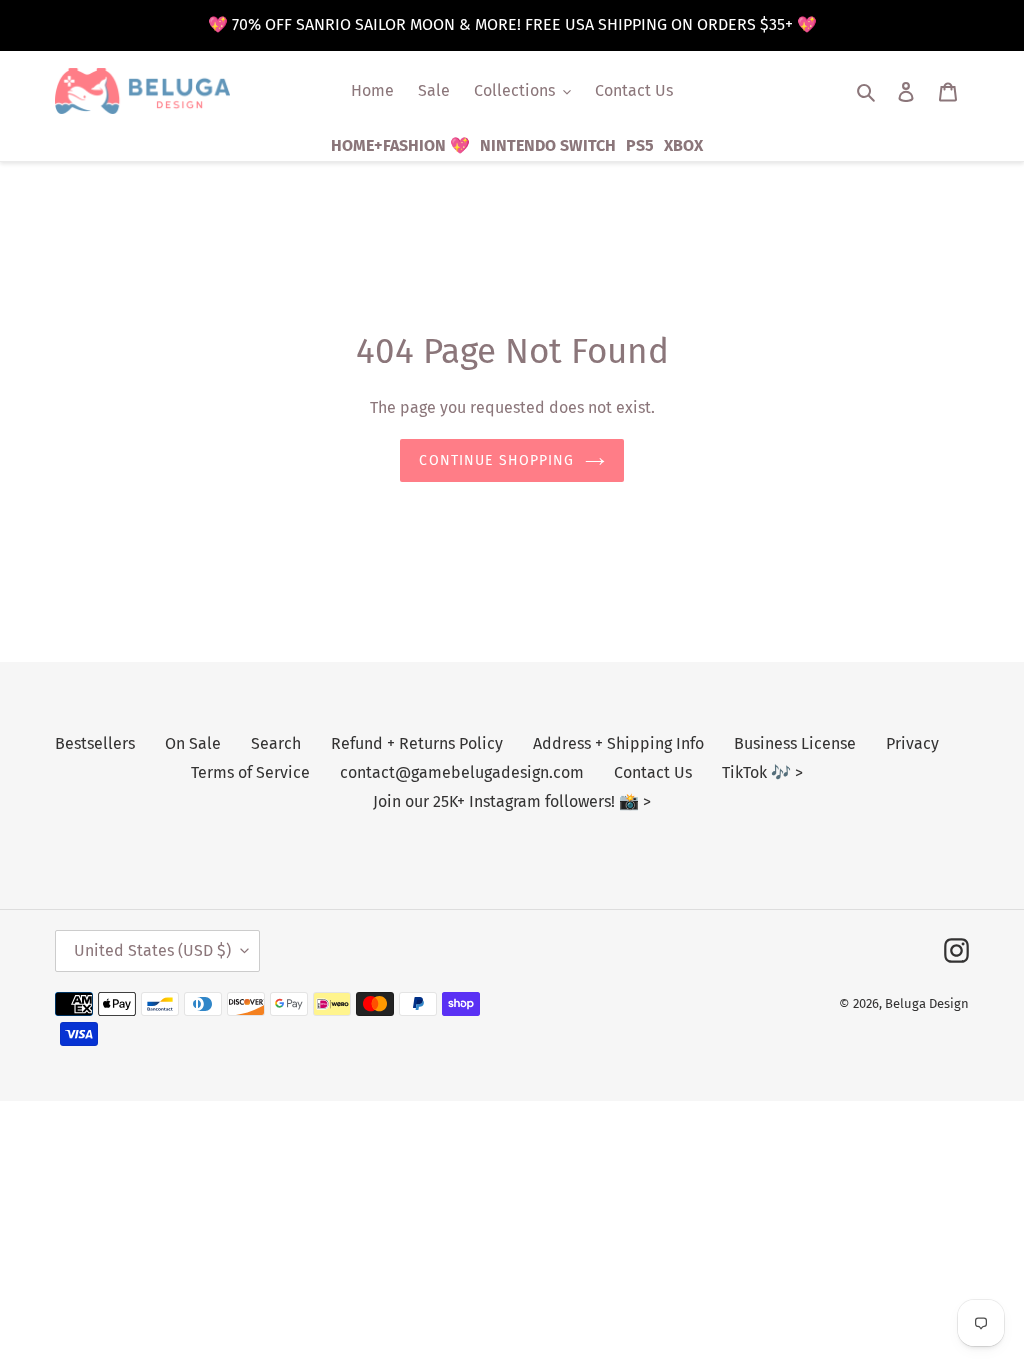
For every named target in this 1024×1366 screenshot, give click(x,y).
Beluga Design (927, 1003)
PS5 (640, 145)
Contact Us (653, 772)
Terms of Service (250, 772)
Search (276, 743)
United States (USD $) (152, 950)
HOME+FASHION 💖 (400, 145)
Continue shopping (496, 460)
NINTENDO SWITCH (548, 145)
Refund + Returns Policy (417, 743)
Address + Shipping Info (618, 743)
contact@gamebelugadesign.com (462, 772)
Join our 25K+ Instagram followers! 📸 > (512, 801)
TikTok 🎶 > (762, 772)
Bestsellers (95, 743)
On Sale (193, 743)
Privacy (912, 743)
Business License (795, 743)
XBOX (683, 145)
